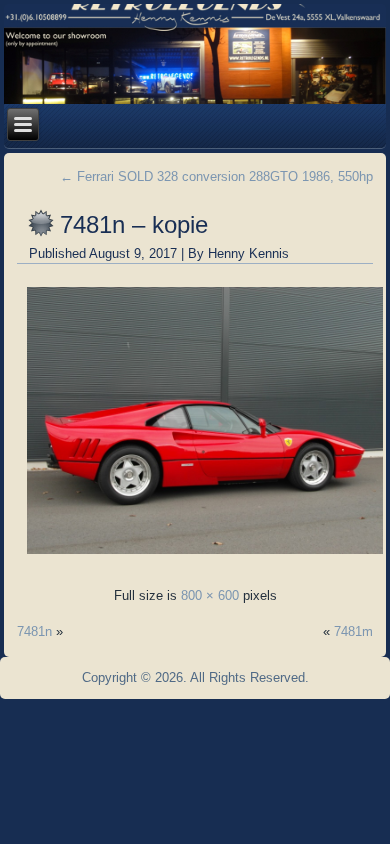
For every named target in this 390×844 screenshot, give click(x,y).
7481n (34, 631)
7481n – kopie (134, 224)
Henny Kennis (248, 253)
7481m (353, 631)
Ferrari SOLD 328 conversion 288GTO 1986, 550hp (216, 176)
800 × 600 (210, 595)
